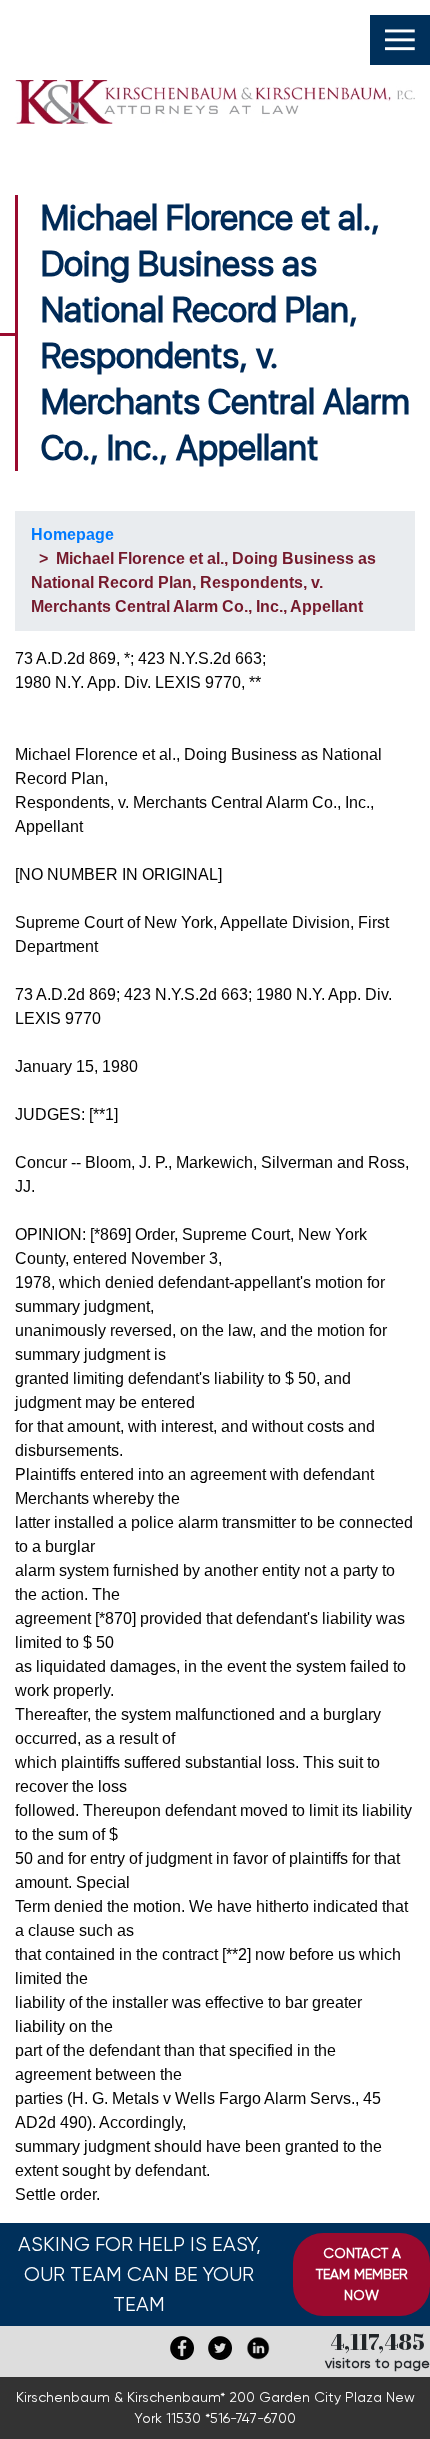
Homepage (72, 534)
